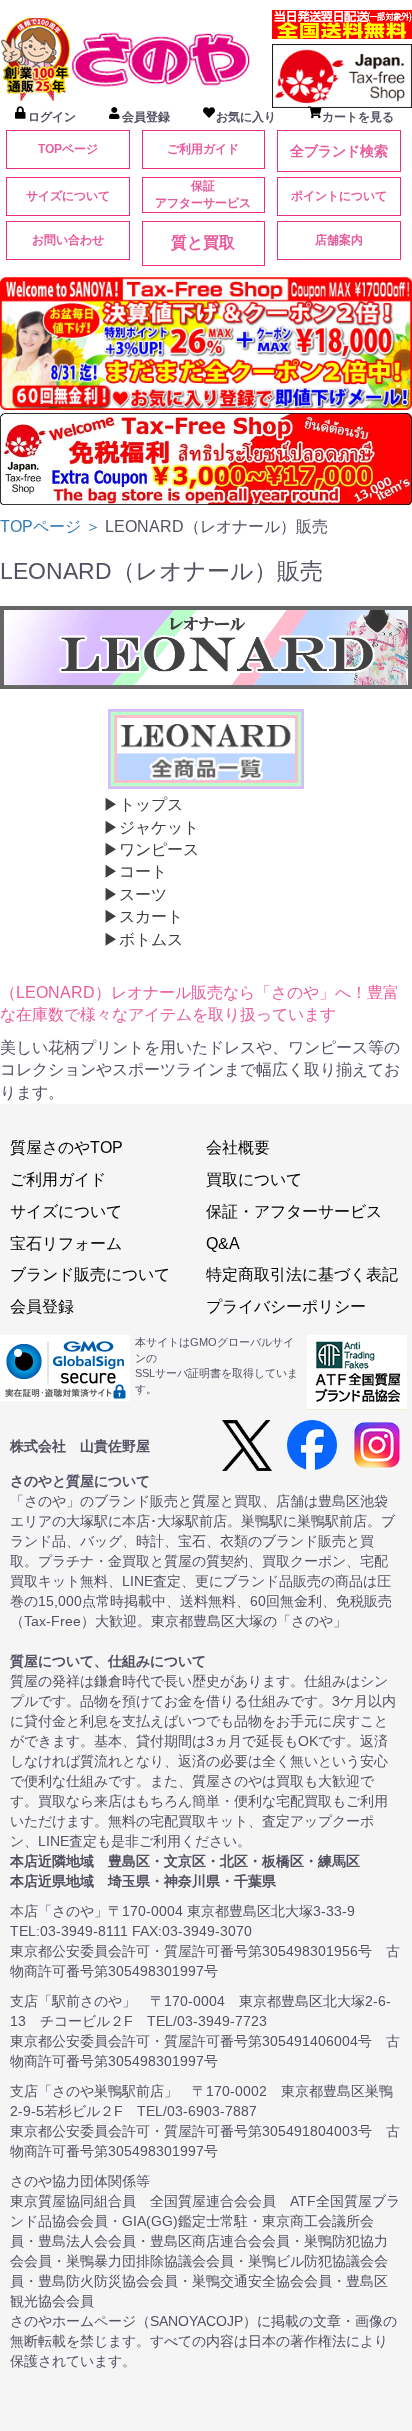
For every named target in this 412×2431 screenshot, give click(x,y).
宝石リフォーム (66, 1243)
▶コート (135, 871)
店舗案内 (339, 240)
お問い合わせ (68, 240)
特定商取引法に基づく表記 (302, 1274)
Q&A (223, 1243)
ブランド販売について (90, 1274)
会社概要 (238, 1147)
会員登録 (42, 1306)
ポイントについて (339, 196)
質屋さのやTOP (66, 1147)
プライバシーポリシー (286, 1306)
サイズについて (68, 196)
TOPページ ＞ (52, 526)
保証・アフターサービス (294, 1211)
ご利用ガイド (203, 149)
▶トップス (143, 804)
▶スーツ (135, 894)
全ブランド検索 (339, 151)
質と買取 (203, 242)
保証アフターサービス (203, 194)
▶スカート (143, 916)
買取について (254, 1179)
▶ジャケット (151, 827)
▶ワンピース (151, 849)
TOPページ (68, 149)
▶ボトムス (143, 939)
